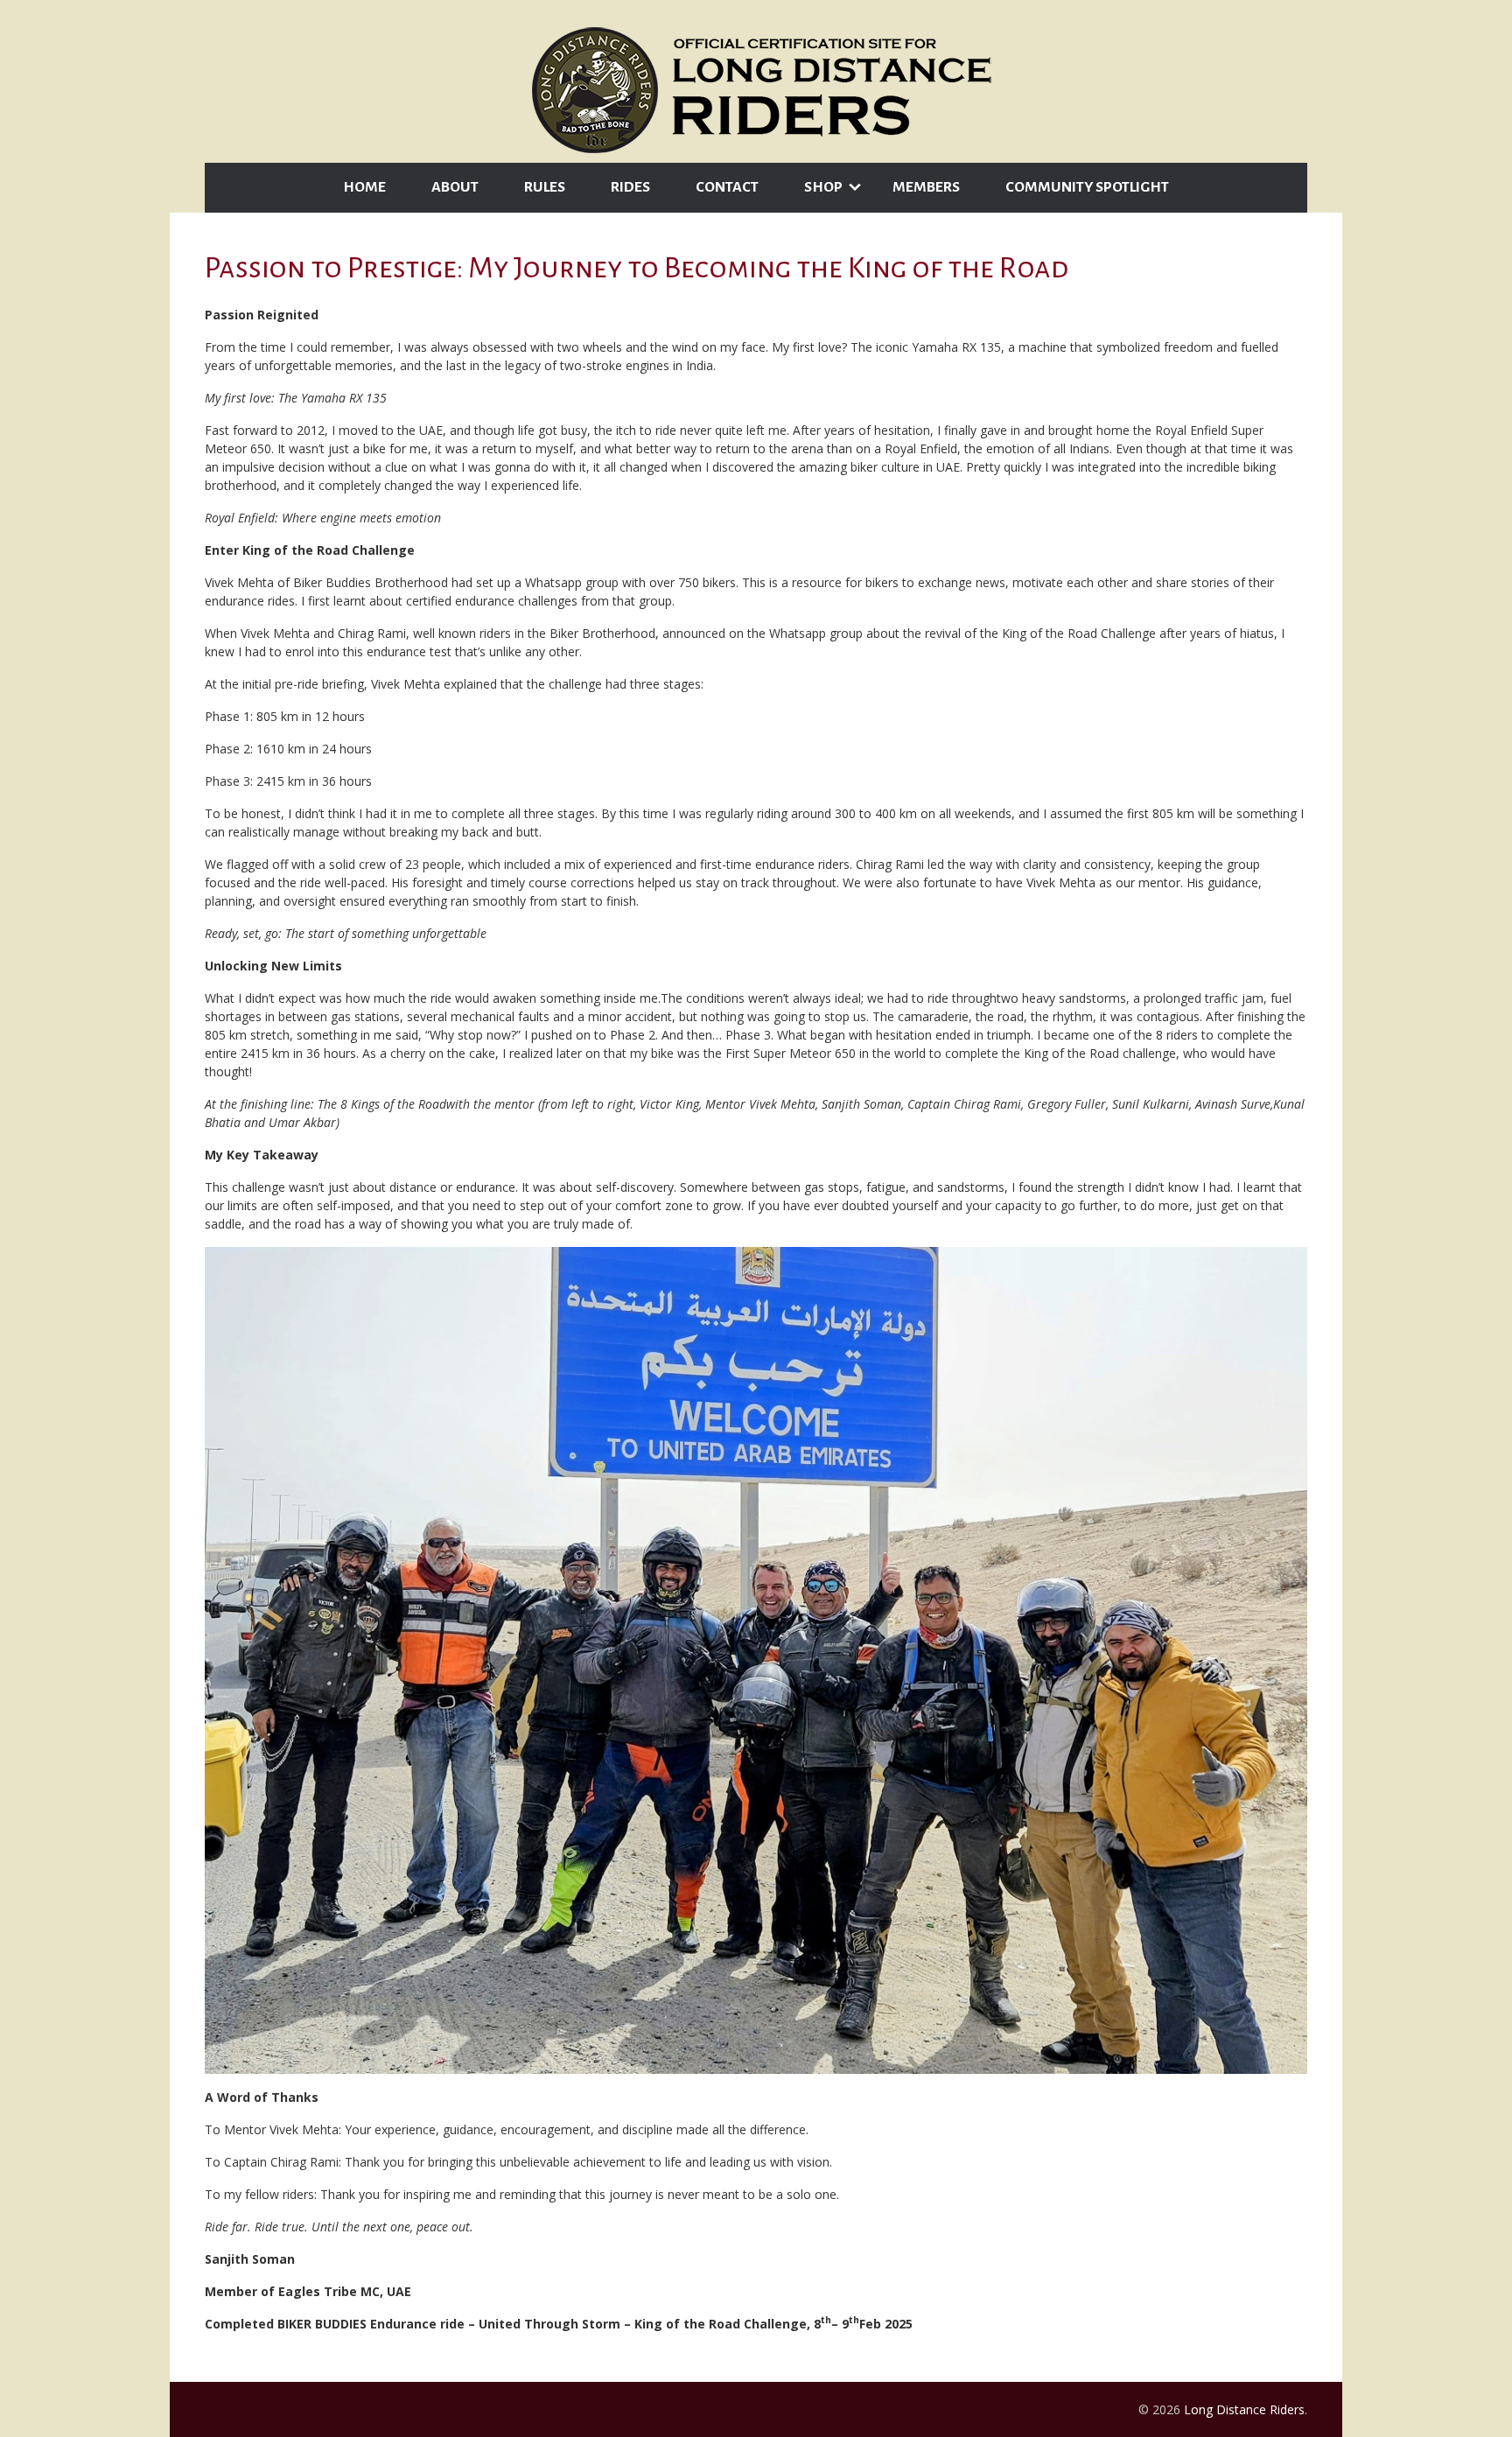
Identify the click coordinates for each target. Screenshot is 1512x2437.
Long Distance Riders (1244, 2409)
